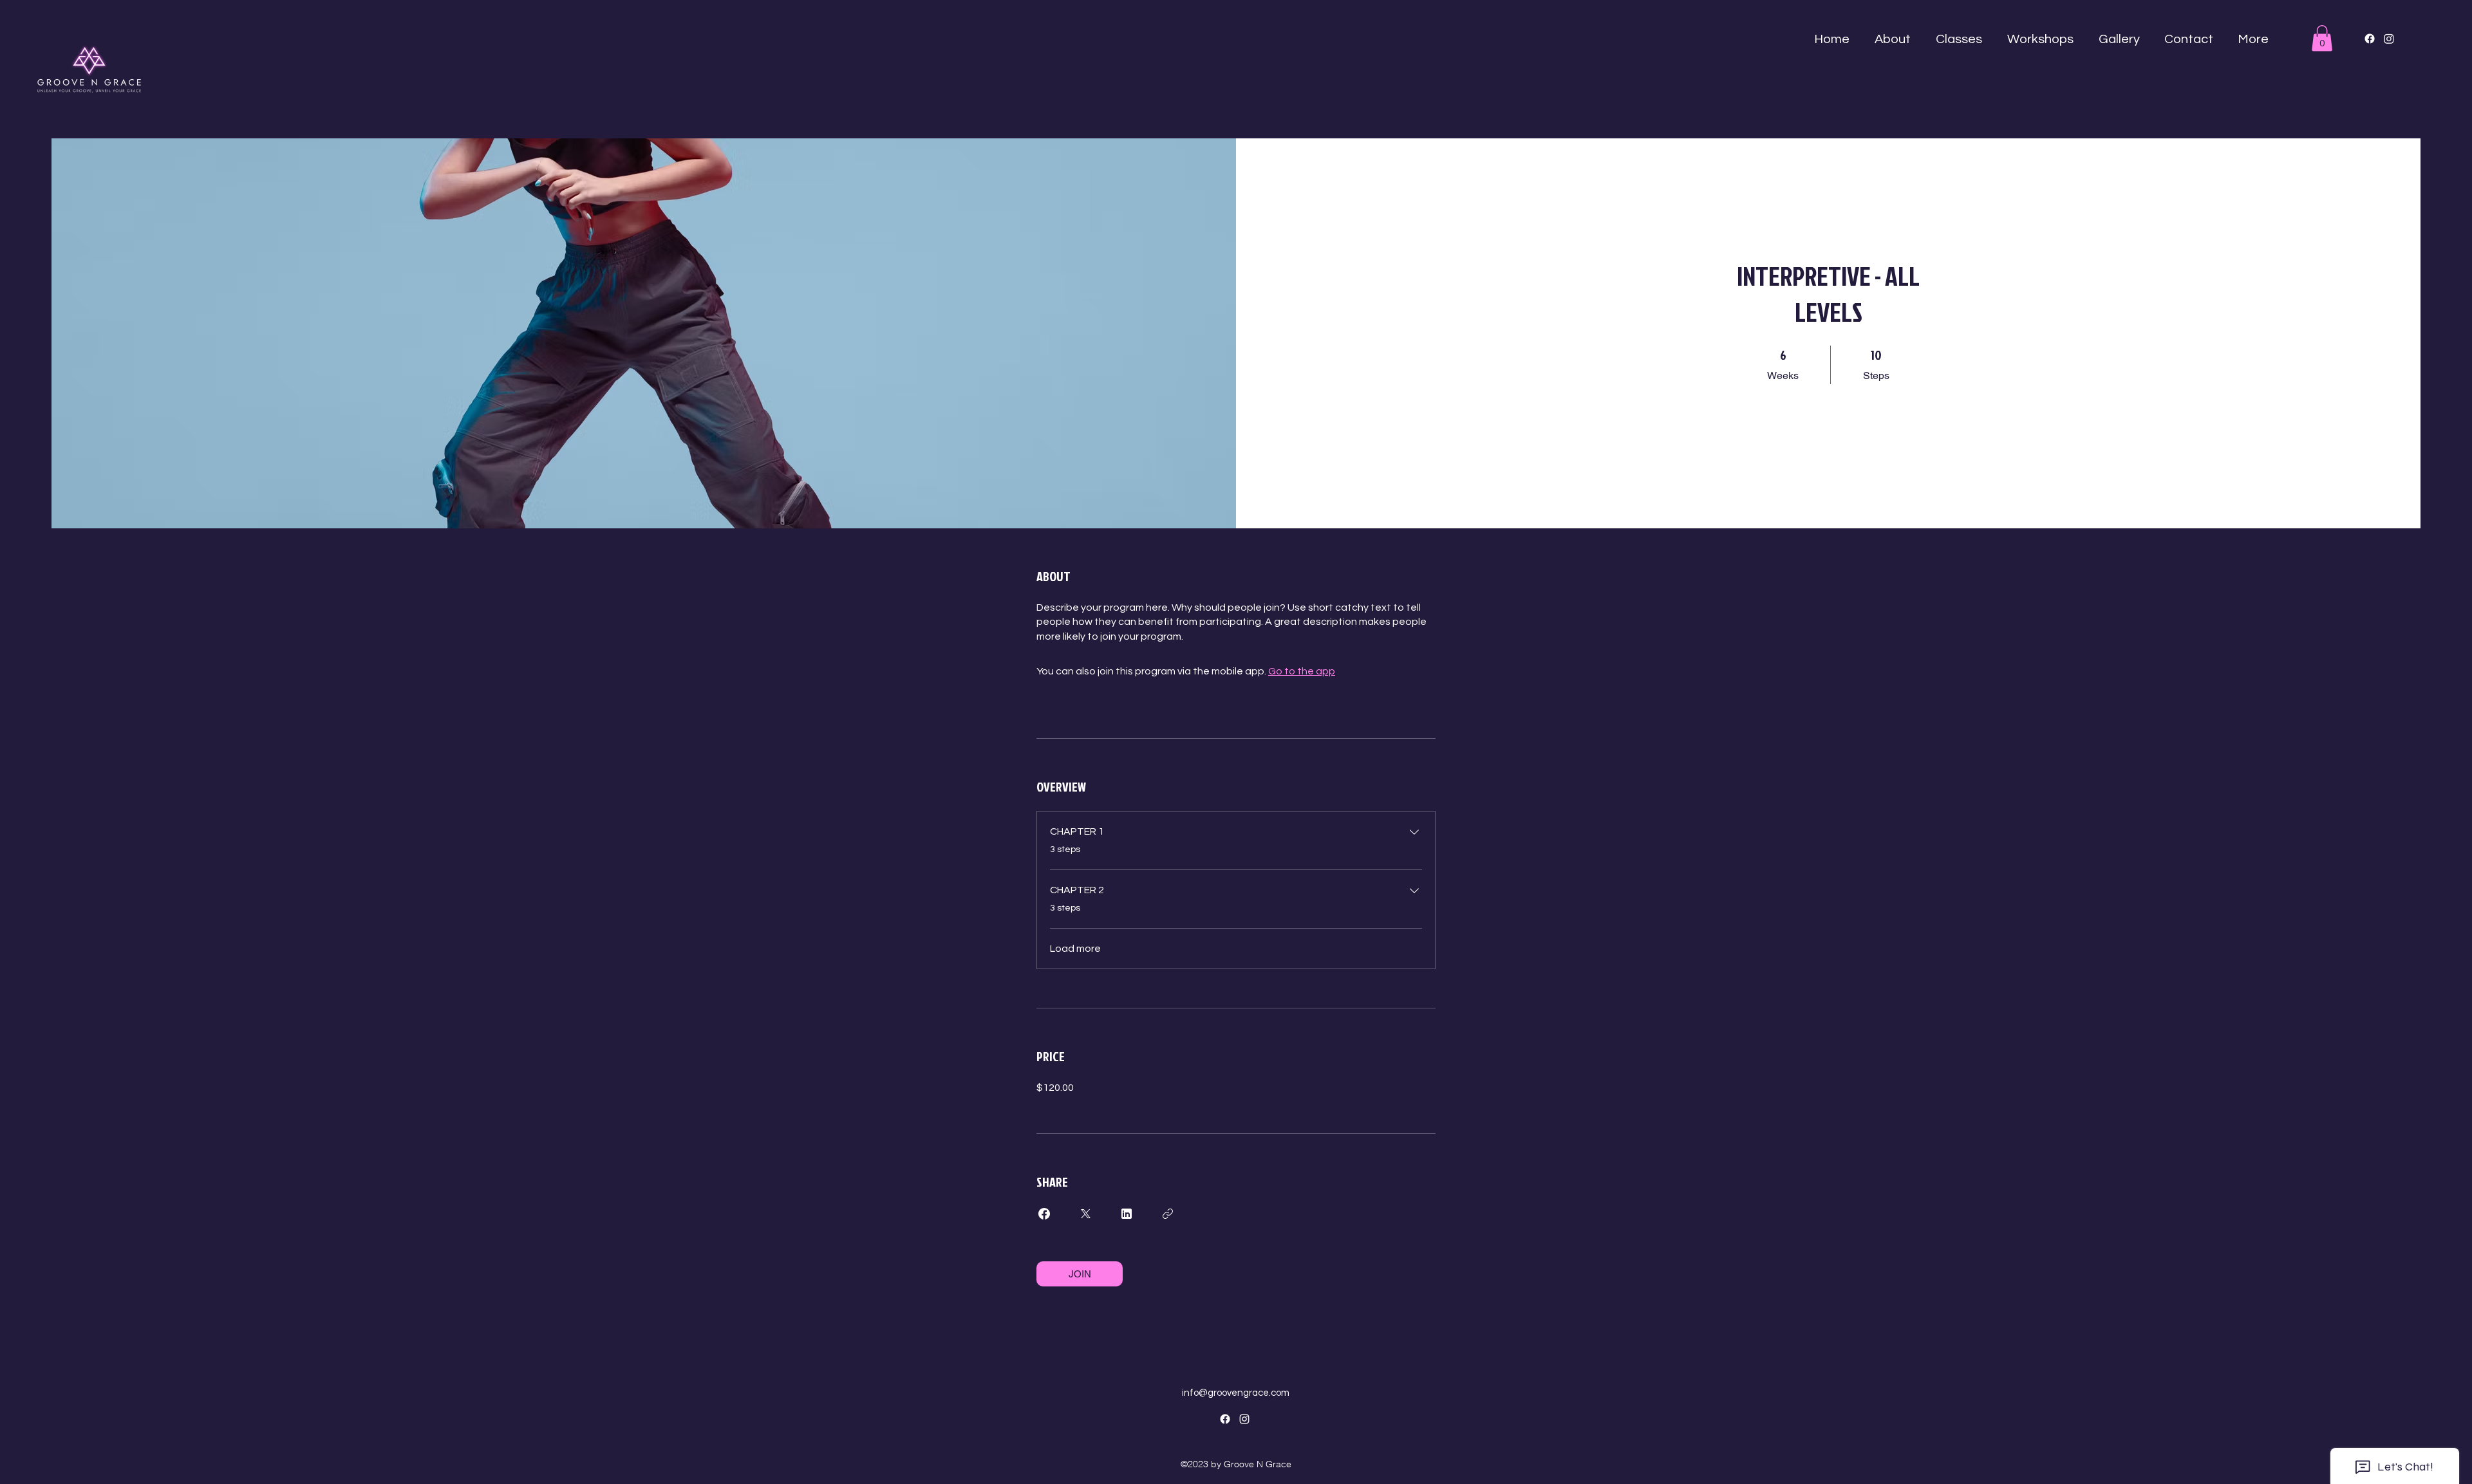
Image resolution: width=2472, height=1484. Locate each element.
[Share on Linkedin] (1127, 1214)
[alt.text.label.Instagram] (1244, 1419)
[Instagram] (2389, 39)
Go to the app (1302, 671)
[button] (1892, 39)
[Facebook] (2370, 39)
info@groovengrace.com (1236, 1393)
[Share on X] (1085, 1214)
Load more (1075, 949)
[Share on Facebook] (1044, 1214)
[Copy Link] (1168, 1214)
